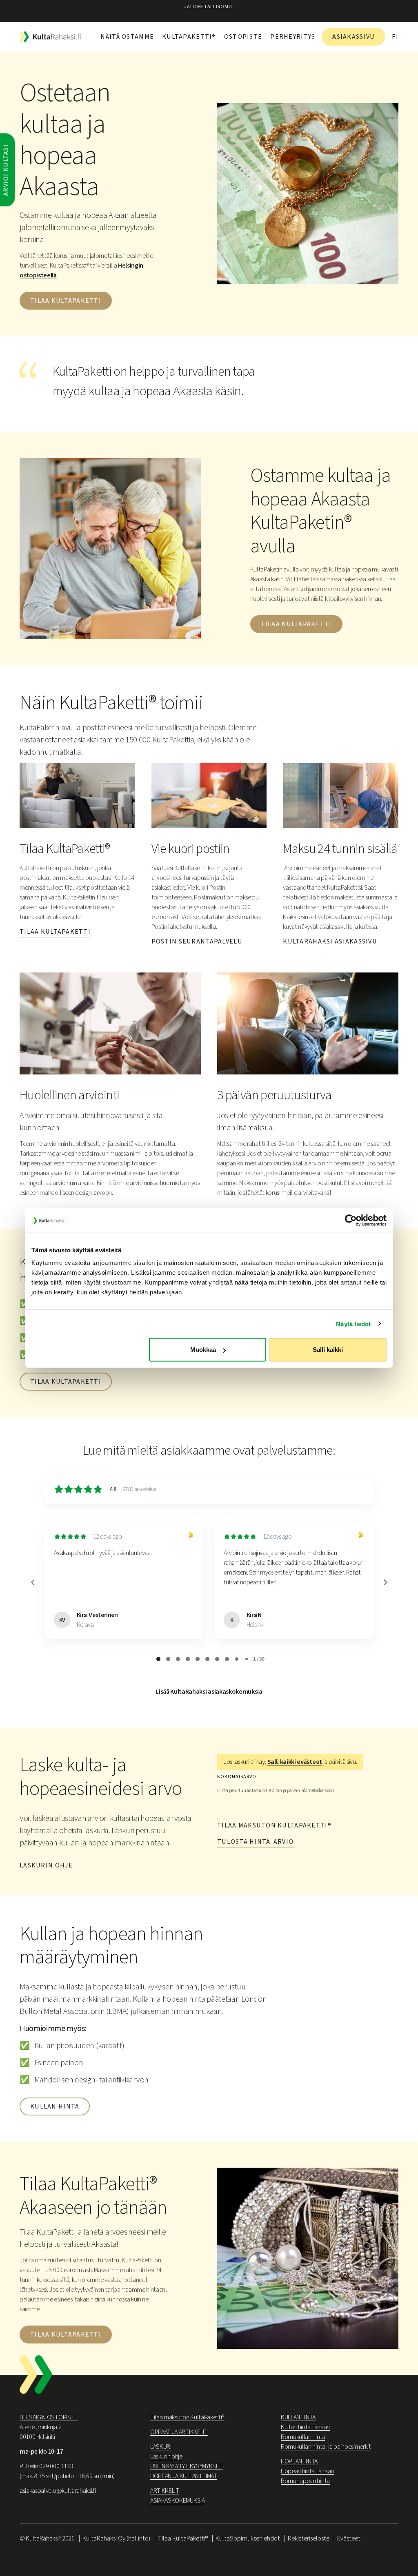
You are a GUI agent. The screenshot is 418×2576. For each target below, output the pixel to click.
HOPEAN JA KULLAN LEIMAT (184, 2476)
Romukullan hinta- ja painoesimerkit (326, 2447)
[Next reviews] (385, 1582)
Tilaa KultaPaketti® (183, 2538)
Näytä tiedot (353, 1323)
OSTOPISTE (243, 37)
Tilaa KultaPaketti (296, 624)
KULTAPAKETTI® (189, 37)
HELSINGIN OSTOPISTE (49, 2417)
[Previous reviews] (33, 1582)
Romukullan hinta (303, 2437)
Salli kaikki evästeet (295, 1762)
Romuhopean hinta (305, 2481)
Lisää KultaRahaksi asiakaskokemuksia (209, 1692)
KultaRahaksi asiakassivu (330, 941)
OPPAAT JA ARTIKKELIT (179, 2432)
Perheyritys (293, 37)
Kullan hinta (55, 2106)
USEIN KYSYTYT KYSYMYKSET (186, 2466)
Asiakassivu (354, 37)
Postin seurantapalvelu (197, 941)
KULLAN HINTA (298, 2417)
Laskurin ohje (46, 1865)
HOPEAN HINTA (299, 2461)
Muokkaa (203, 1350)
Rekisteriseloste (309, 2538)
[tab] (158, 1659)
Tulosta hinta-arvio (255, 1842)
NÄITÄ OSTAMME (127, 37)
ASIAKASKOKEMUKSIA (178, 2501)
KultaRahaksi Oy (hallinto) (116, 2538)
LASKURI (161, 2447)
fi (395, 37)
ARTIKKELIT (165, 2491)
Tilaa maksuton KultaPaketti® (274, 1825)
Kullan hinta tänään (305, 2427)
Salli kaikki (328, 1350)
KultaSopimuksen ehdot (248, 2538)
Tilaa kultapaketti (66, 301)
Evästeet (349, 2538)
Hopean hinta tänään (307, 2471)
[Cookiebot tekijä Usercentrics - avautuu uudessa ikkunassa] (351, 1220)
